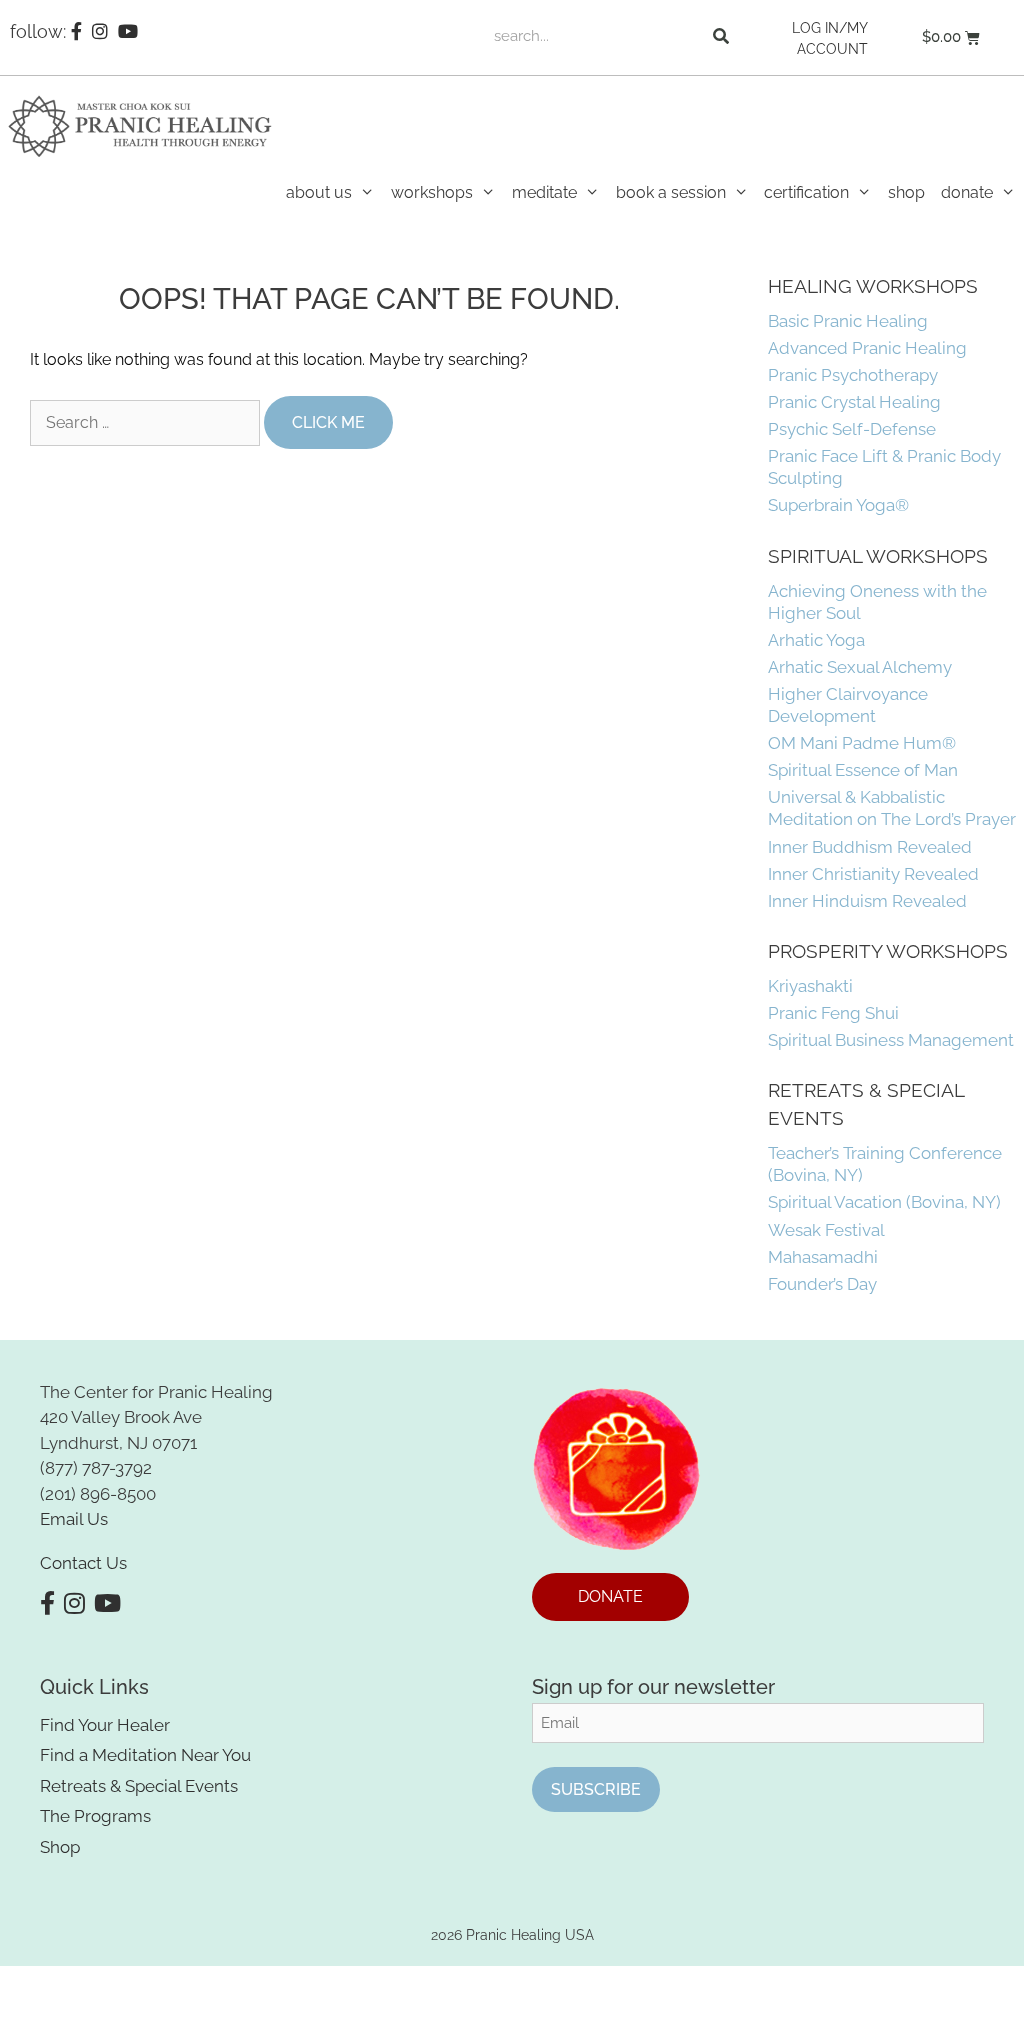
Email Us (74, 1519)
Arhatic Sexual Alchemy (860, 667)
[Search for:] (147, 422)
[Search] (721, 36)
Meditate (544, 192)
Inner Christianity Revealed (873, 874)
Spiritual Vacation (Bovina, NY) (884, 1202)
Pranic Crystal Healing (854, 402)
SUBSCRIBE (596, 1789)
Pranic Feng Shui (833, 1013)
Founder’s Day (822, 1284)
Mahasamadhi (823, 1257)
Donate (967, 192)
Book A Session (671, 192)
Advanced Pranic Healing (867, 348)
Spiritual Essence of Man (863, 770)
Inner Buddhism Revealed (870, 847)
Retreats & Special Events (139, 1786)
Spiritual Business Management (891, 1040)
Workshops (432, 192)
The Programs (95, 1816)
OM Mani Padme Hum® (862, 743)
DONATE (610, 1596)
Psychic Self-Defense (852, 429)
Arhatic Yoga (816, 640)
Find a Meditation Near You (145, 1755)
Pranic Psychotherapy (853, 375)
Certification (806, 192)
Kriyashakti (810, 986)
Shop (906, 192)
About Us (319, 192)
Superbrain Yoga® (838, 505)
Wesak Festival (826, 1230)
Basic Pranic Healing (848, 321)
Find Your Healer (105, 1725)
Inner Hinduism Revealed (867, 901)
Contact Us (83, 1563)
